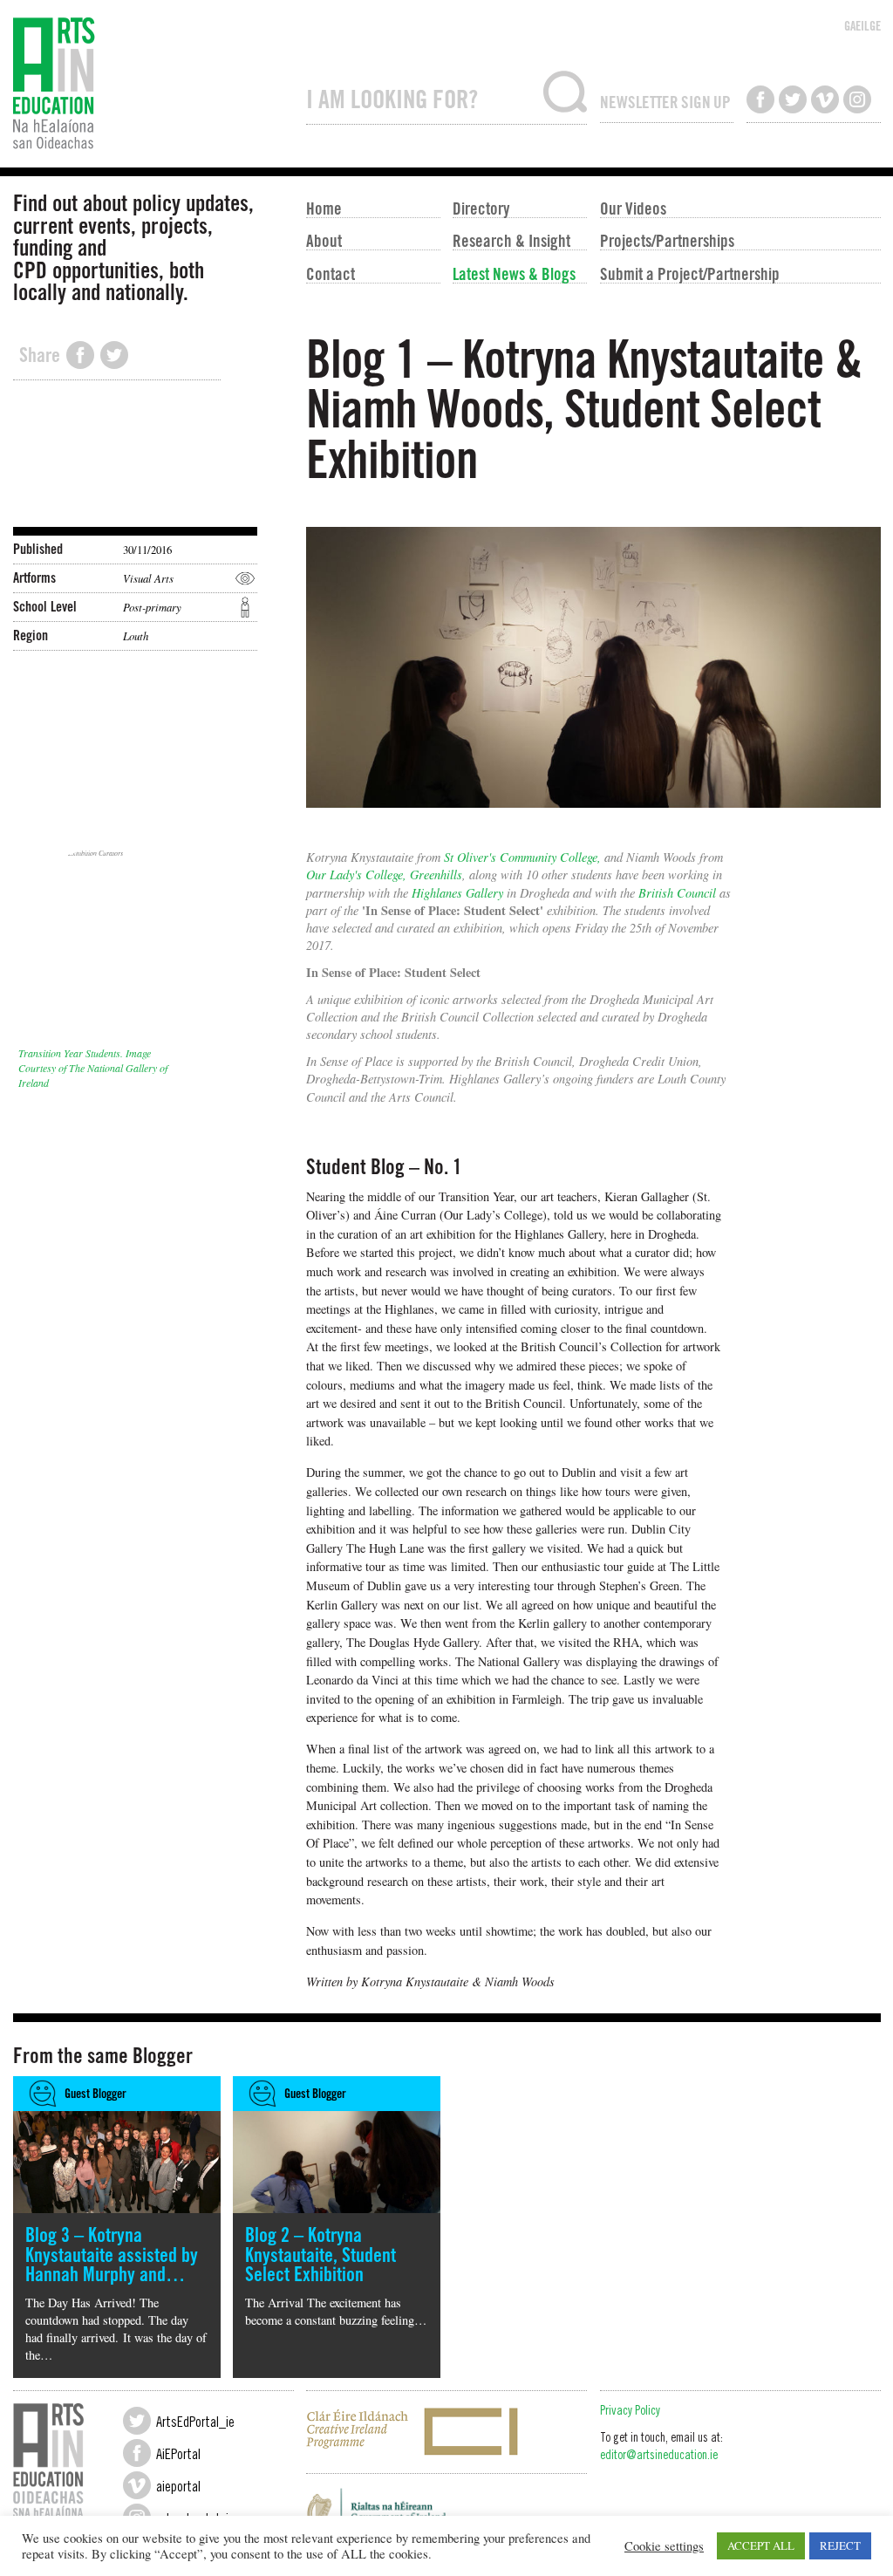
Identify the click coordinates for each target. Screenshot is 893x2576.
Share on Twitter (114, 355)
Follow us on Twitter (793, 99)
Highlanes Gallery (457, 893)
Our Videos (633, 208)
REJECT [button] (840, 2545)
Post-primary (152, 607)
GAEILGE (862, 26)
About (324, 240)
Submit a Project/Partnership (690, 273)
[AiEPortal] (137, 2453)
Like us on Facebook (760, 99)
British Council (677, 893)
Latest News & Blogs (514, 273)
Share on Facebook (80, 355)
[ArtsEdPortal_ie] (137, 2421)
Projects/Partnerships (667, 240)
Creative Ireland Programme (446, 2432)
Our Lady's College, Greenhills (384, 875)
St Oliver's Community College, (522, 857)
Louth (136, 635)
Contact (331, 273)
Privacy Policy (630, 2412)
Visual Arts (148, 578)
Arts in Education (153, 84)
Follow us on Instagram (857, 99)
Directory (481, 208)
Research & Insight (511, 240)
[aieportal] (137, 2485)
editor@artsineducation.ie (659, 2456)
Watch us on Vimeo (825, 99)
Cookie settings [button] (664, 2546)
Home (324, 208)
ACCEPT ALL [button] (761, 2545)
